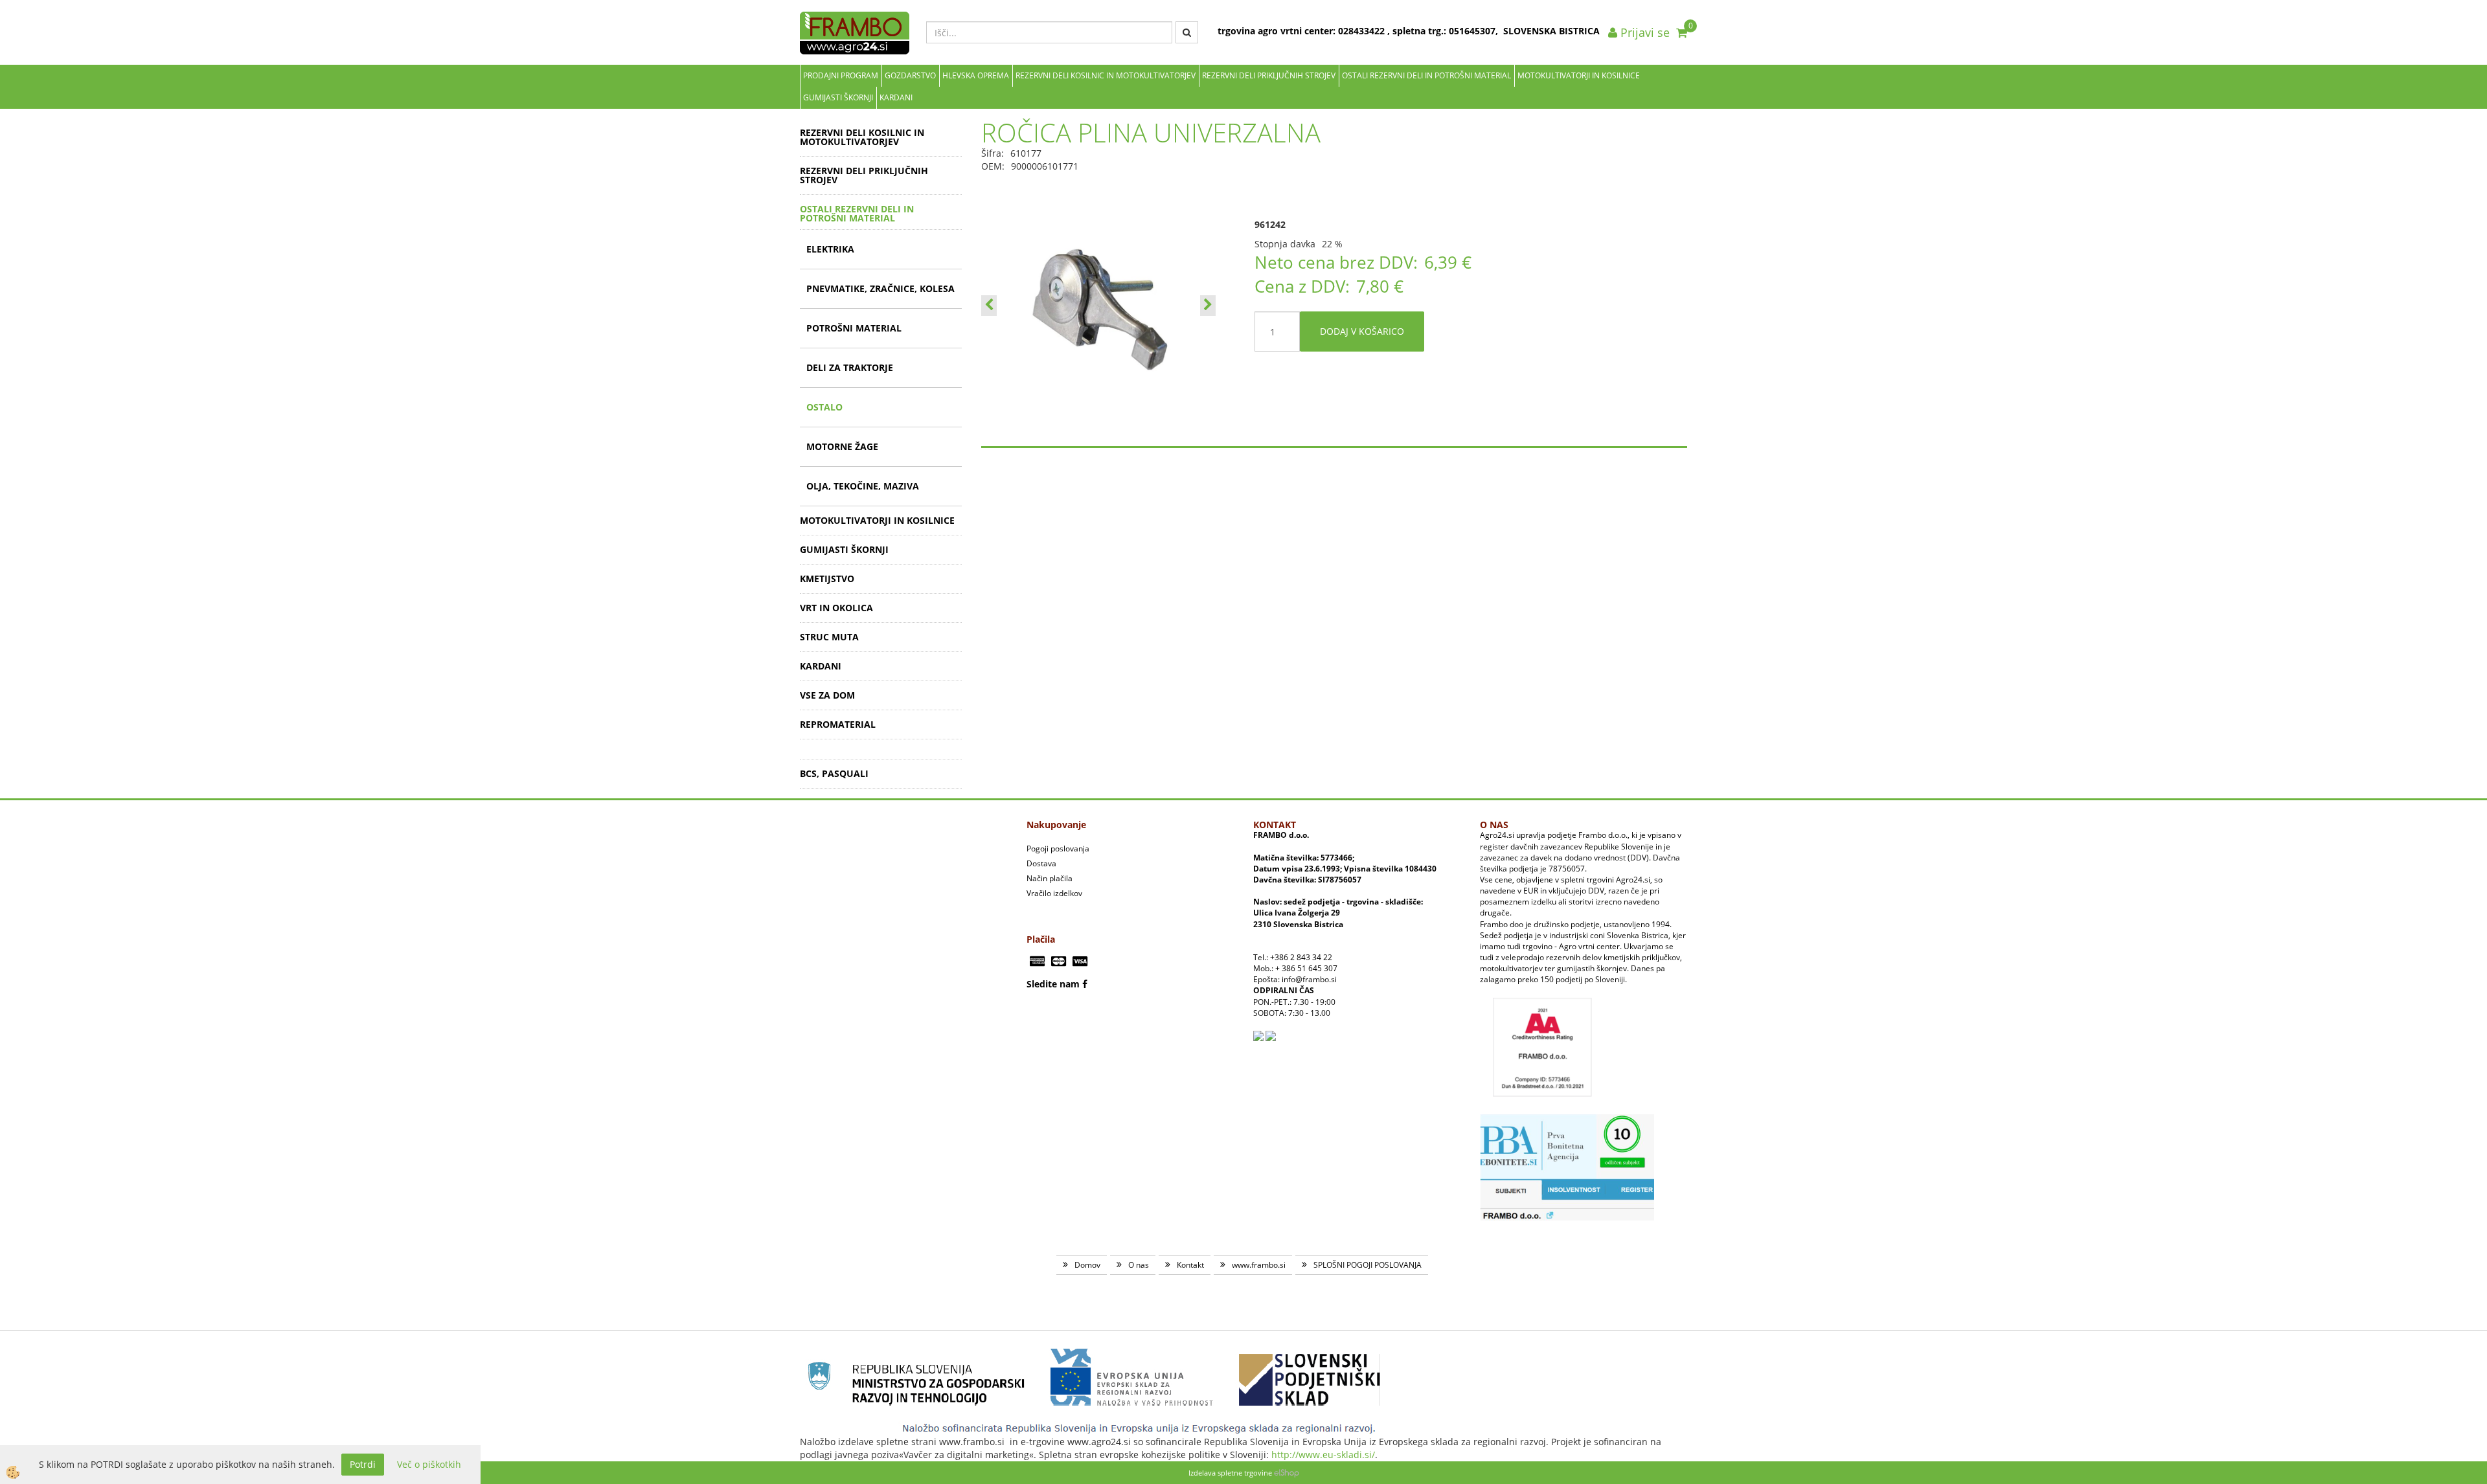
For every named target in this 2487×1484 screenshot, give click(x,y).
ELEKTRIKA (830, 249)
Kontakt (1190, 1265)
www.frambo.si (1259, 1265)
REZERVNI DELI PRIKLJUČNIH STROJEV (1269, 75)
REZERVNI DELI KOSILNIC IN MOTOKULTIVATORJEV (1106, 75)
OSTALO (824, 407)
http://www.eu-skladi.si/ (1323, 1455)
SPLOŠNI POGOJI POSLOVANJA (1368, 1265)
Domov (1087, 1265)
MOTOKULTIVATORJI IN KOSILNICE (1579, 75)
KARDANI (896, 97)
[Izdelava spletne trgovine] (1287, 1473)
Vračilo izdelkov (1054, 893)
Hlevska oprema (976, 75)
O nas (1139, 1265)
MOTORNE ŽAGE (842, 446)
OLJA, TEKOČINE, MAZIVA (863, 486)
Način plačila (1050, 878)
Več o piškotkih (429, 1464)
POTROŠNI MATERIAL (854, 328)
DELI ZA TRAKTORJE (850, 367)
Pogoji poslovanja (1058, 849)
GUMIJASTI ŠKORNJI (838, 97)
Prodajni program (841, 75)
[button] (1208, 306)
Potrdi (363, 1464)
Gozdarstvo (910, 75)
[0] (1682, 32)
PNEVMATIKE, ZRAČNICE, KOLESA (880, 288)
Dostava (1041, 863)
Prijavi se (1643, 32)
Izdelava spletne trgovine (1230, 1473)
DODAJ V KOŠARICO (1362, 331)
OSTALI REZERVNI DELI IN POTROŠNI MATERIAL (1426, 75)
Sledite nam (1053, 984)
